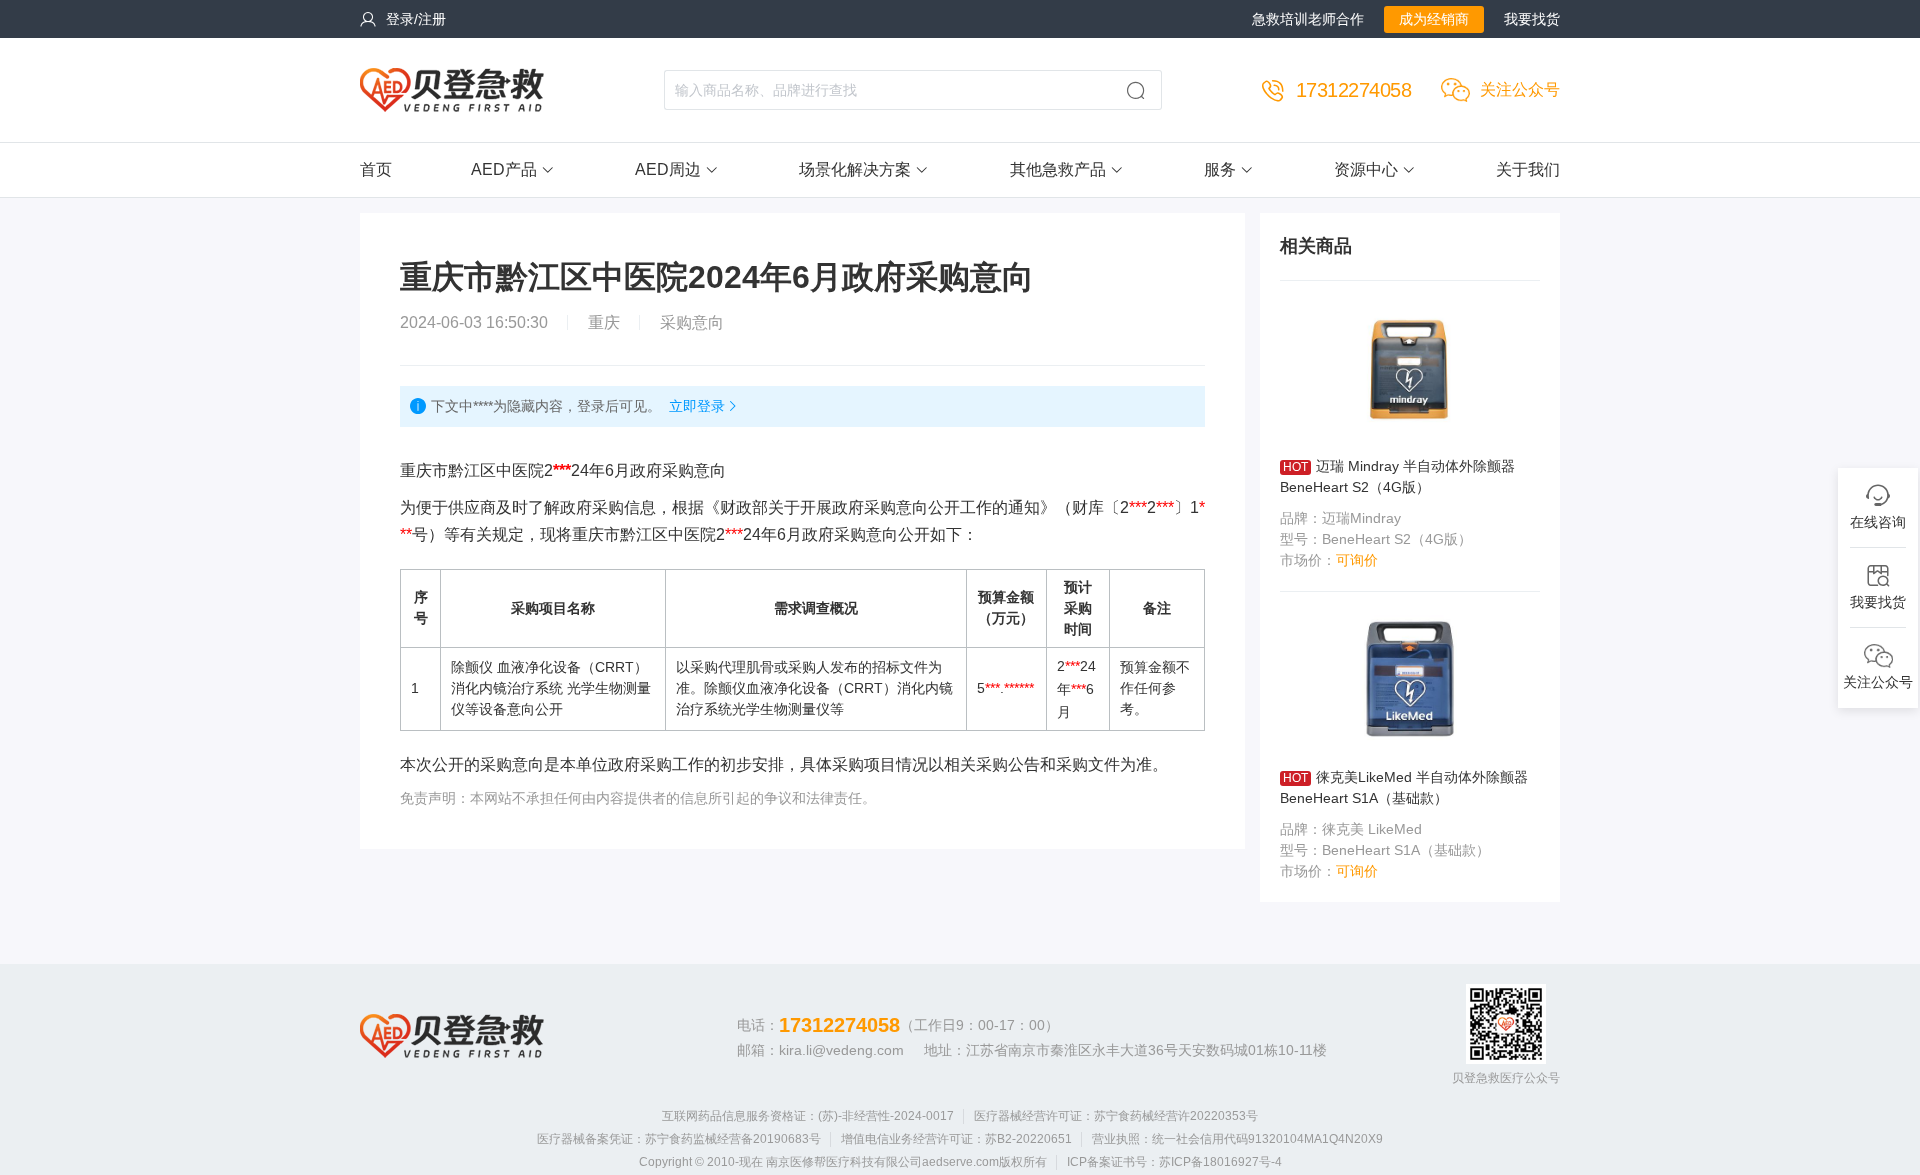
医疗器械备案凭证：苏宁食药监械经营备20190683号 (679, 1139)
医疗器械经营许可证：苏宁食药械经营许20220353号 (1116, 1116)
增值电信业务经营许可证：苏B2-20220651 (956, 1139)
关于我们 (1528, 169)
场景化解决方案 (855, 169)
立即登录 (697, 406)
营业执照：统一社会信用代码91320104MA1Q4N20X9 (1237, 1139)
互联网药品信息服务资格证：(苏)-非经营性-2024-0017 (808, 1116)
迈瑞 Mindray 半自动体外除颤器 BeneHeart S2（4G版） (1397, 476)
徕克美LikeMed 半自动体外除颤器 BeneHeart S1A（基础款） (1404, 787)
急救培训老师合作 (1308, 19)
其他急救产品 (1058, 169)
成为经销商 (1434, 19)
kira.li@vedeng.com (841, 1050)
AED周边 (668, 169)
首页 (376, 169)
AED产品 (504, 169)
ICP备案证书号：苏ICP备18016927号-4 (1174, 1162)
